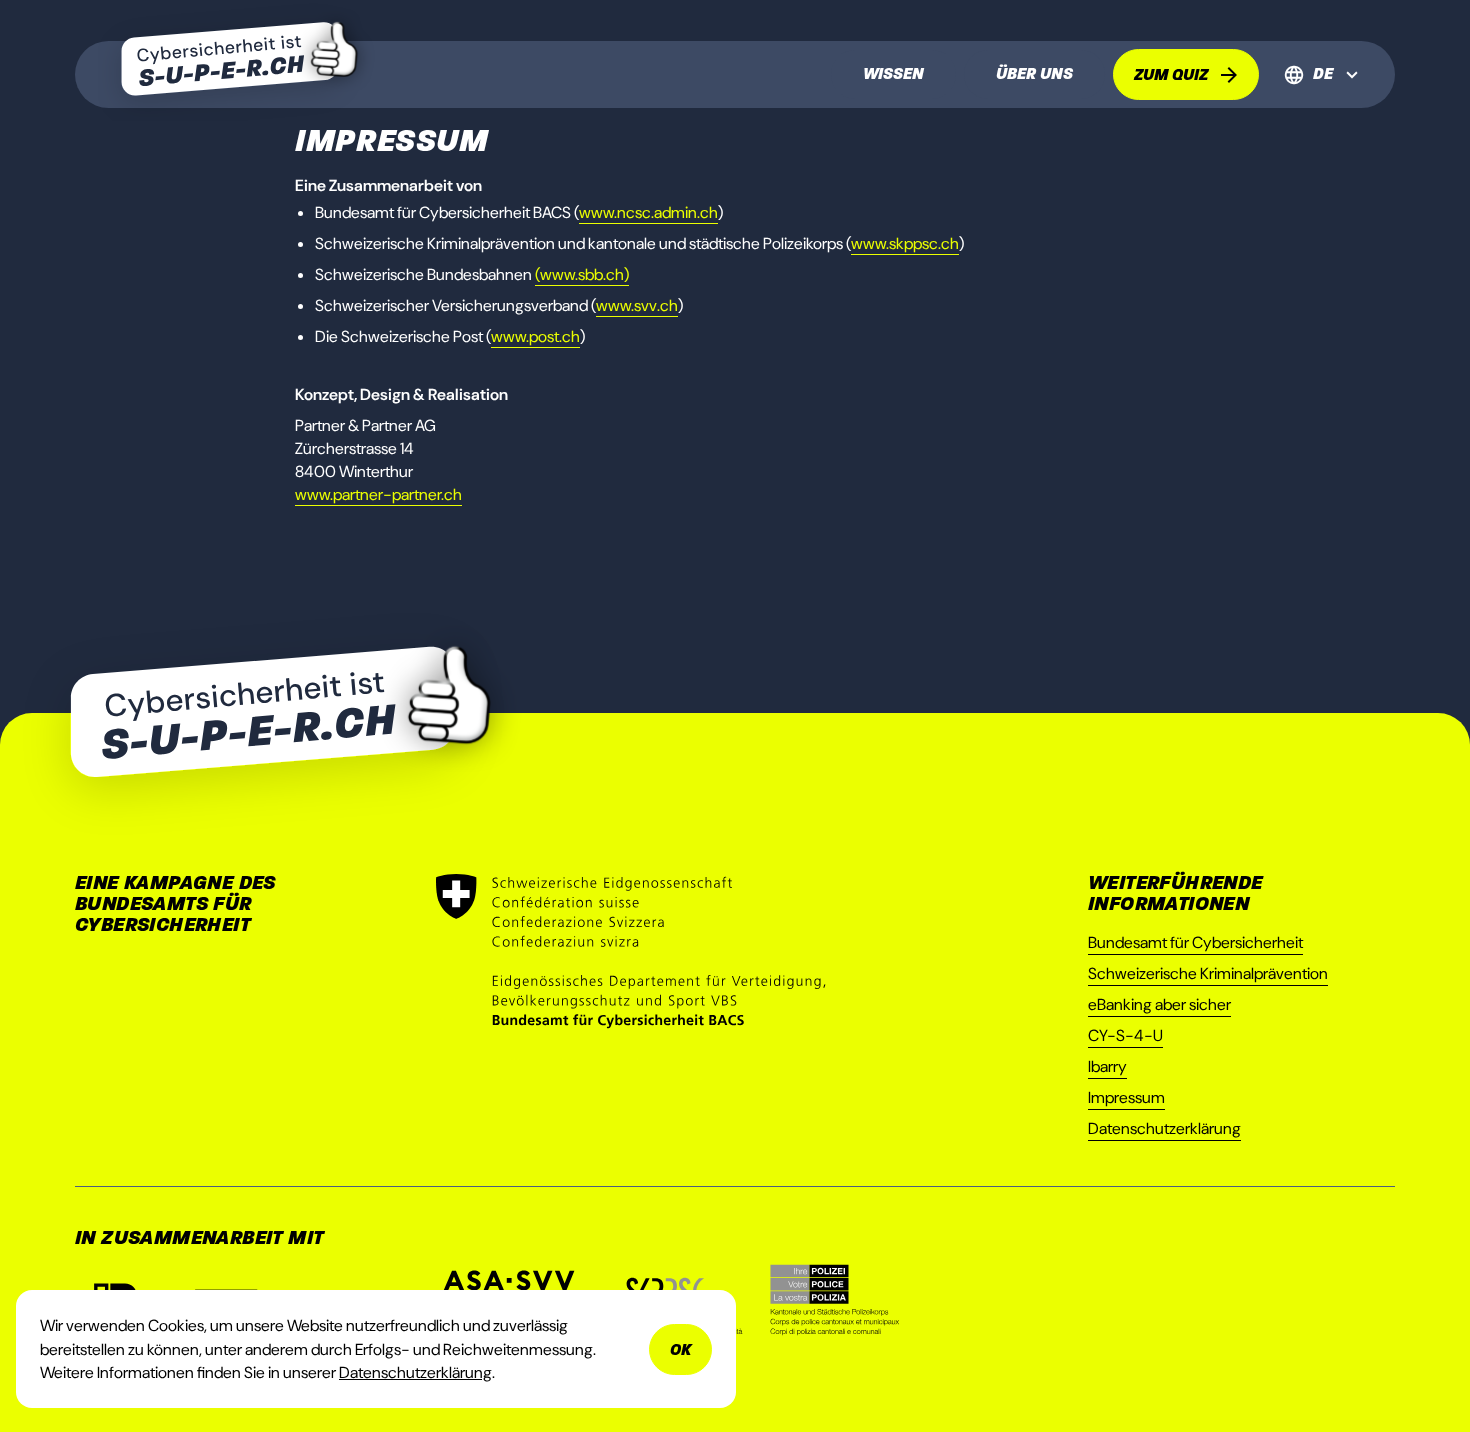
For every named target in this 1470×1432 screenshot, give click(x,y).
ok (680, 1349)
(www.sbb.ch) (582, 274)
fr (1323, 103)
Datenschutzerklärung (1164, 1128)
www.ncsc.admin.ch (648, 212)
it (1323, 127)
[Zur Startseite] (239, 61)
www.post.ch (535, 336)
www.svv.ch (637, 305)
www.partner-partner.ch (378, 494)
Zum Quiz (1171, 74)
